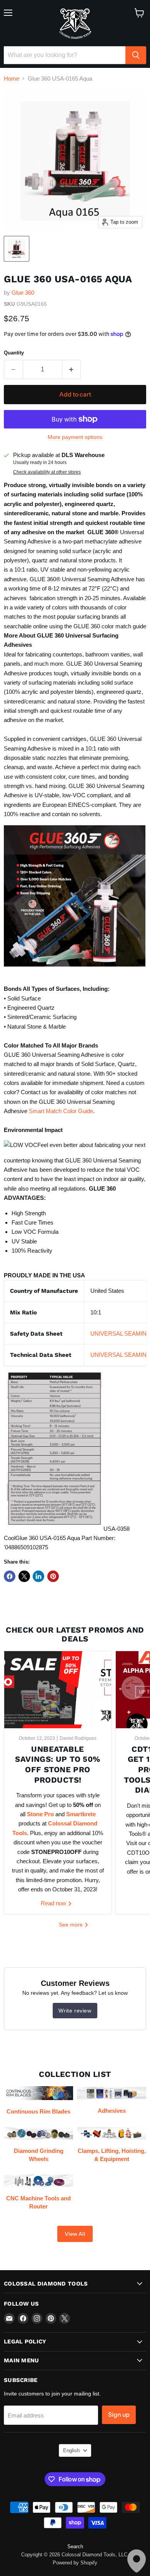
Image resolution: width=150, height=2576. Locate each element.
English (71, 2450)
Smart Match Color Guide (61, 1111)
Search (75, 2546)
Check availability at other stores (47, 472)
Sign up (119, 2415)
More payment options (75, 437)
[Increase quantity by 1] (72, 369)
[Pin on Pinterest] (53, 1576)
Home (12, 78)
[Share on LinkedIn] (38, 1576)
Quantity (14, 353)
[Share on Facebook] (10, 1576)
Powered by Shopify (75, 2563)
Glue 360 (23, 293)
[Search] (136, 55)
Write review (75, 2011)
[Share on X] (24, 1576)
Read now (54, 1903)
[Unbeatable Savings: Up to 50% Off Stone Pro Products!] (58, 1690)
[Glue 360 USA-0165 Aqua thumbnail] (17, 249)
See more (72, 1925)
